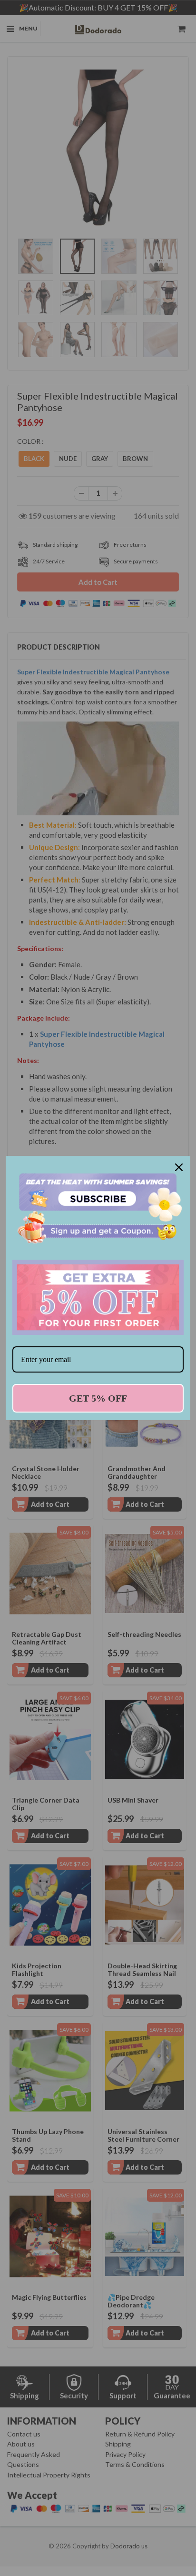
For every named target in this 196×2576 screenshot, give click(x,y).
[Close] (179, 1167)
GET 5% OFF (98, 1398)
